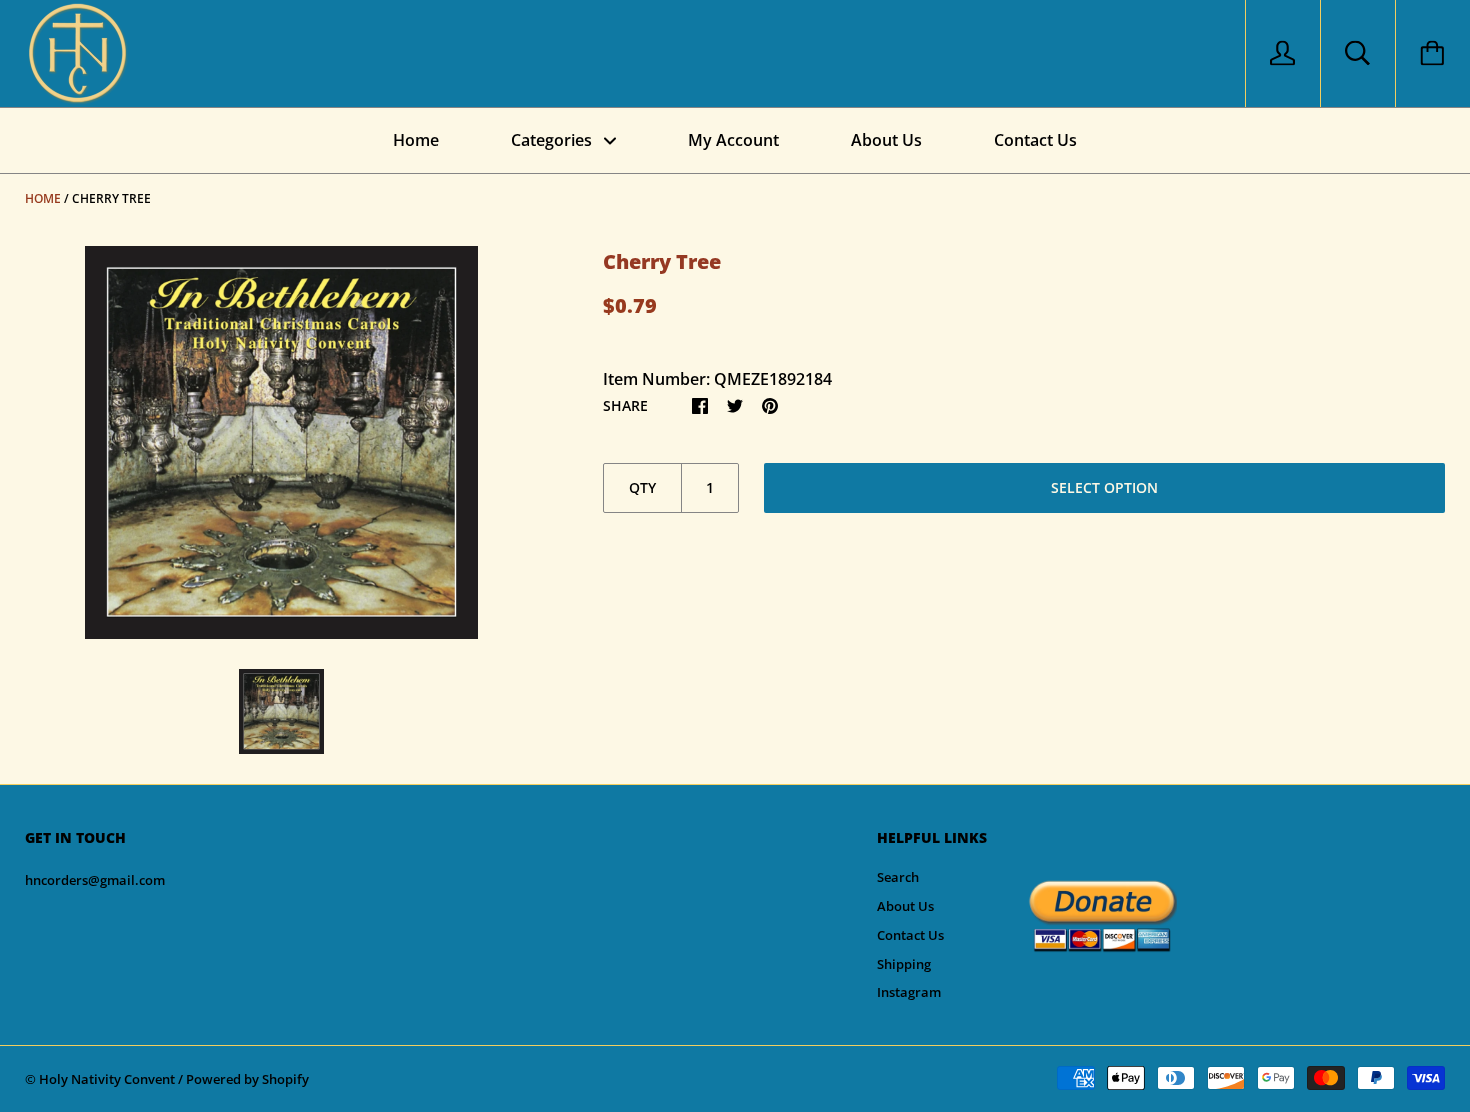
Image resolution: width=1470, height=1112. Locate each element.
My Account (733, 140)
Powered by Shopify (247, 1079)
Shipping (904, 964)
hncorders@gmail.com (95, 880)
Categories (553, 140)
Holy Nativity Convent (107, 1079)
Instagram (909, 992)
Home (416, 140)
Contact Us (1035, 140)
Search (898, 877)
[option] (281, 442)
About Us (886, 140)
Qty (642, 487)
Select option (1104, 487)
